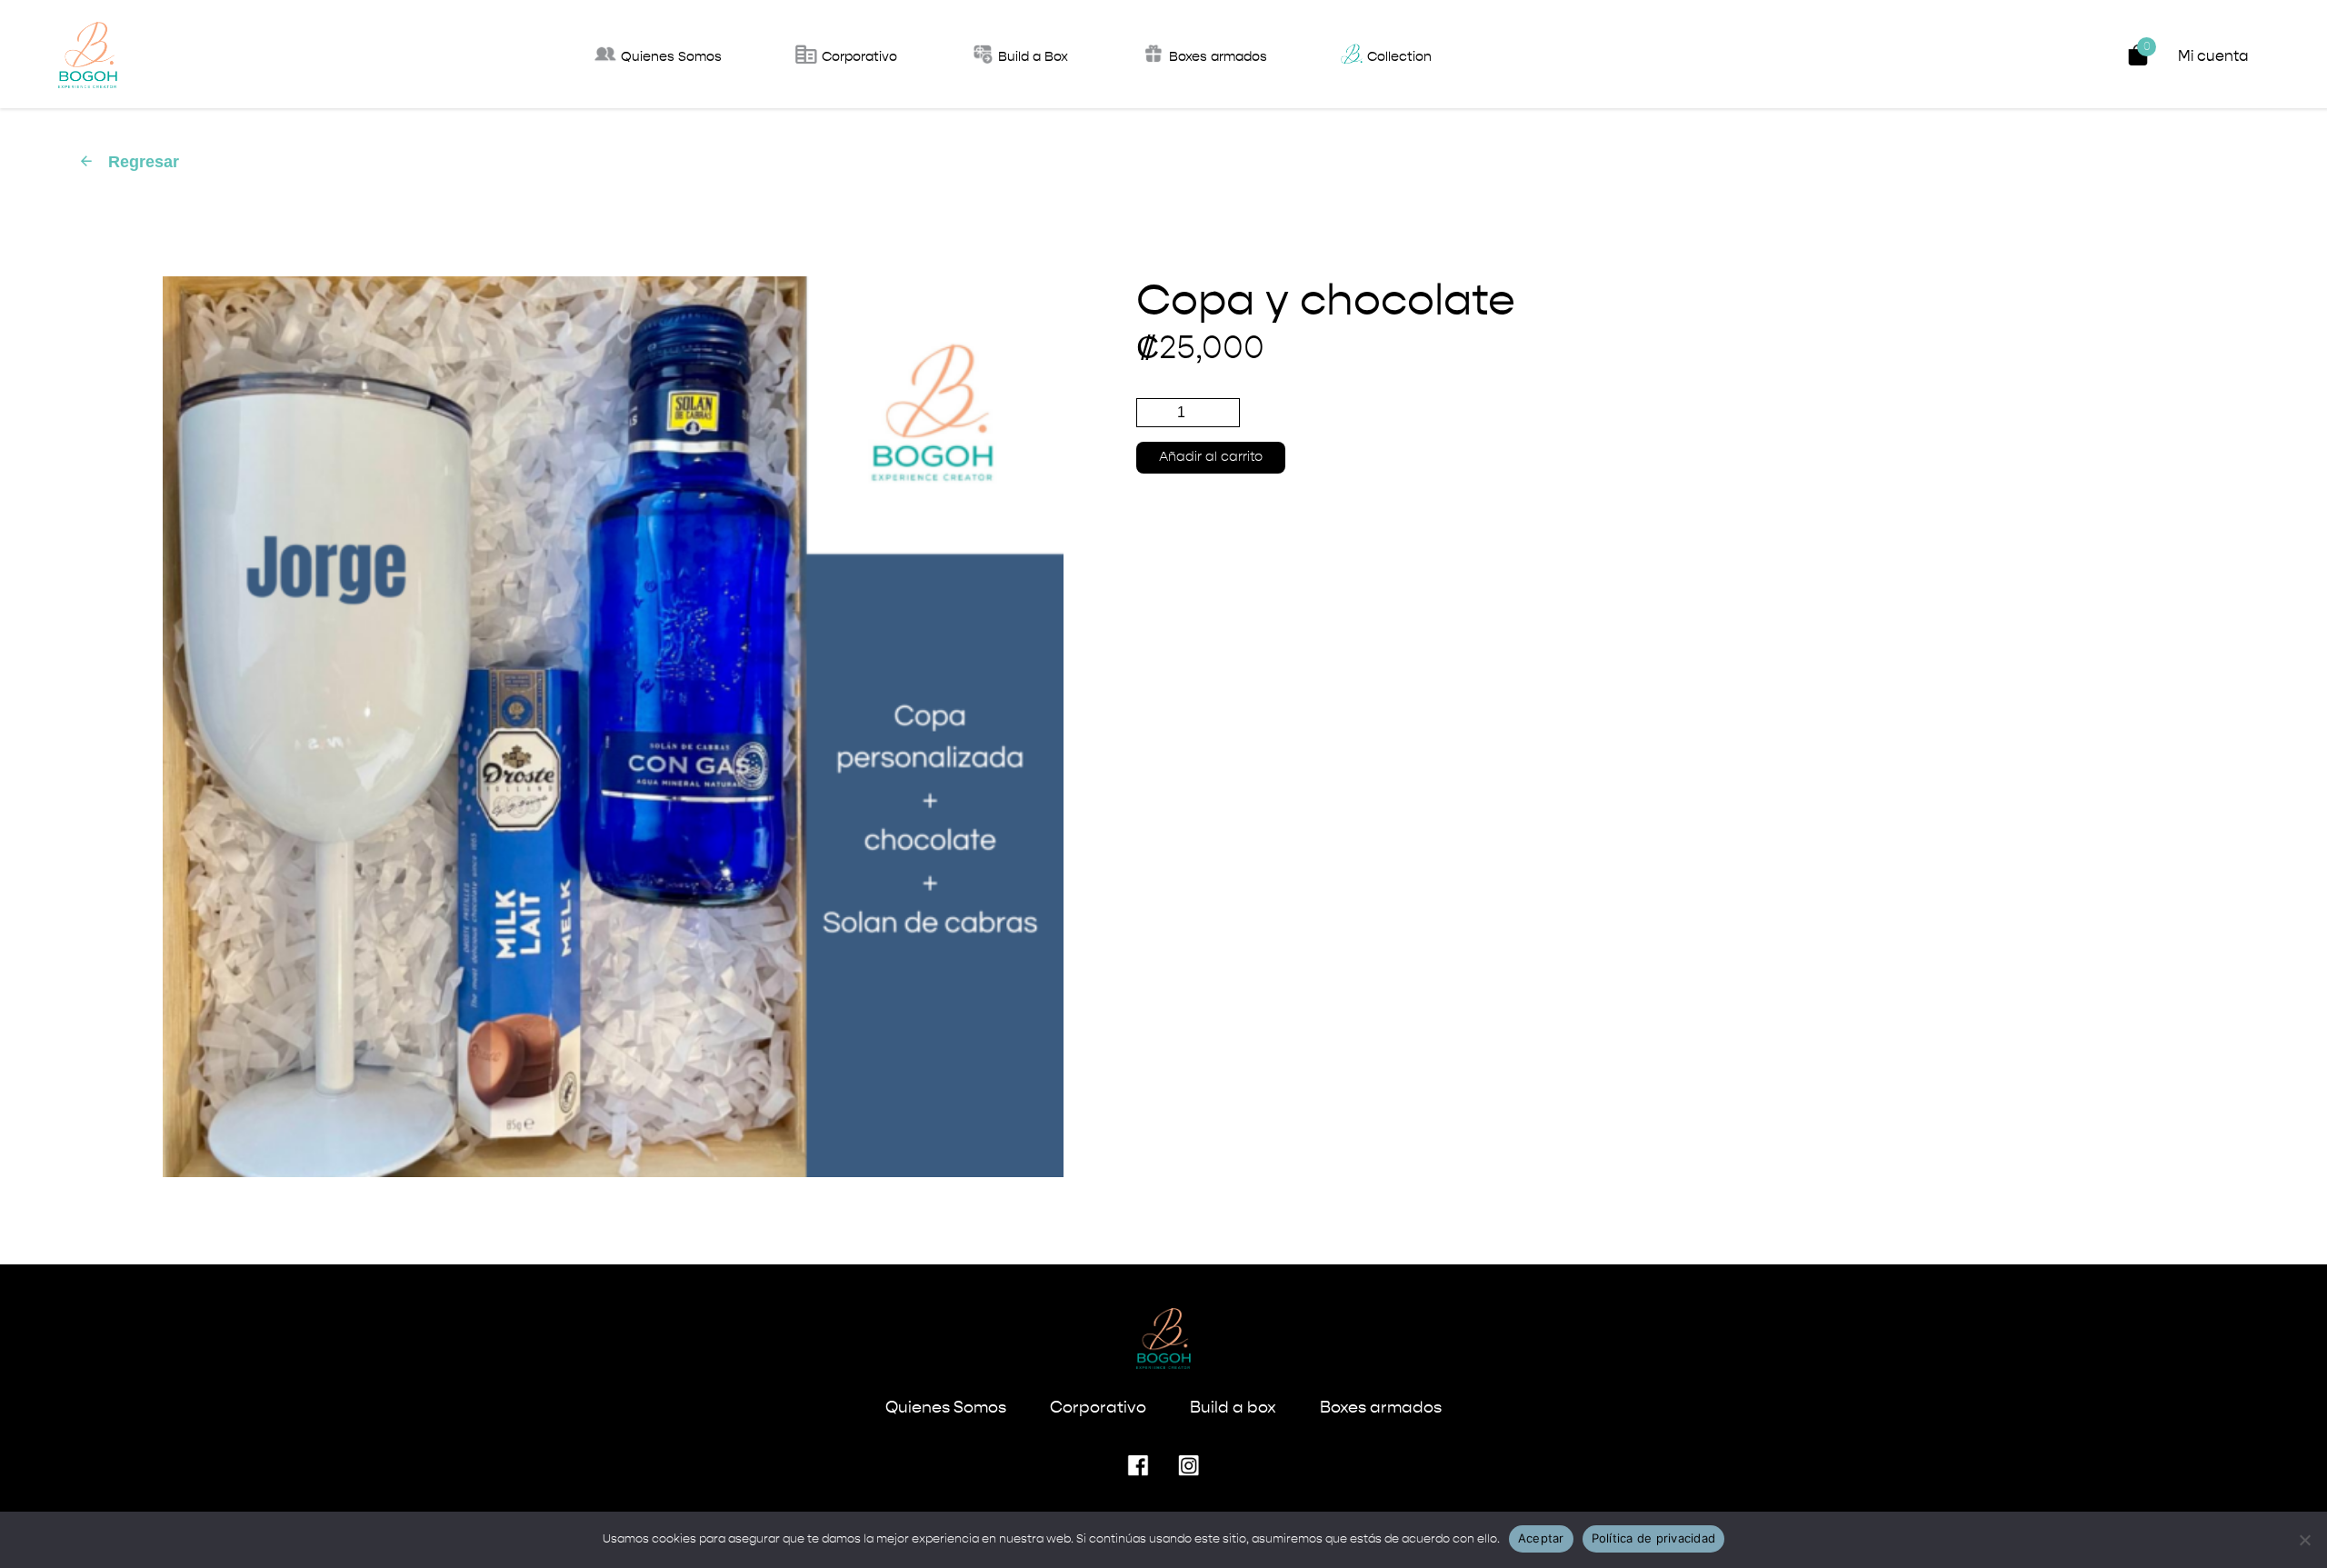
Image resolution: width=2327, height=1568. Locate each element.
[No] (2304, 1540)
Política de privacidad (1654, 1538)
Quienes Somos (946, 1408)
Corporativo (1098, 1408)
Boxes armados (1381, 1408)
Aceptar (1541, 1538)
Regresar (129, 162)
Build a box (1233, 1408)
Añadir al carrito (1211, 457)
